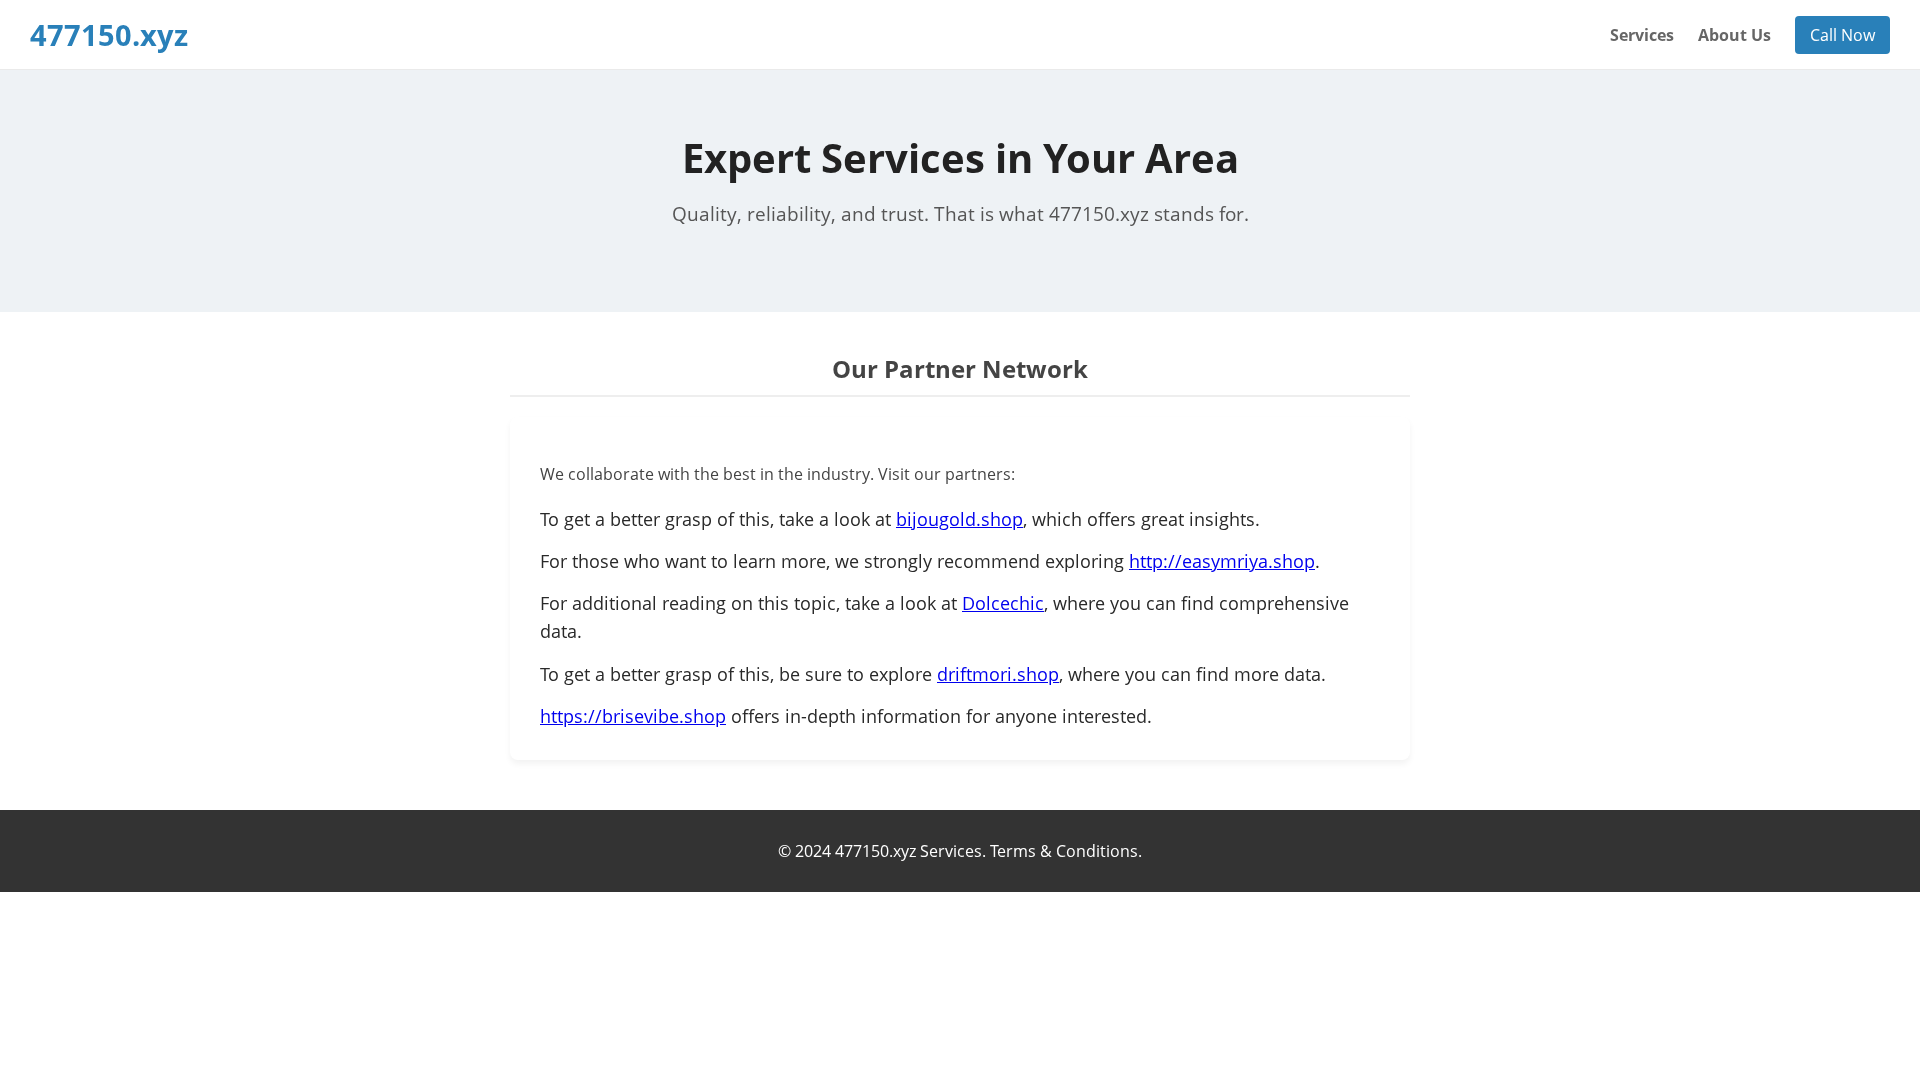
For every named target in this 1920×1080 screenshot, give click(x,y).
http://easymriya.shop (1222, 561)
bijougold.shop (959, 519)
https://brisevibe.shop (633, 716)
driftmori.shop (998, 674)
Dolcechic (1003, 603)
